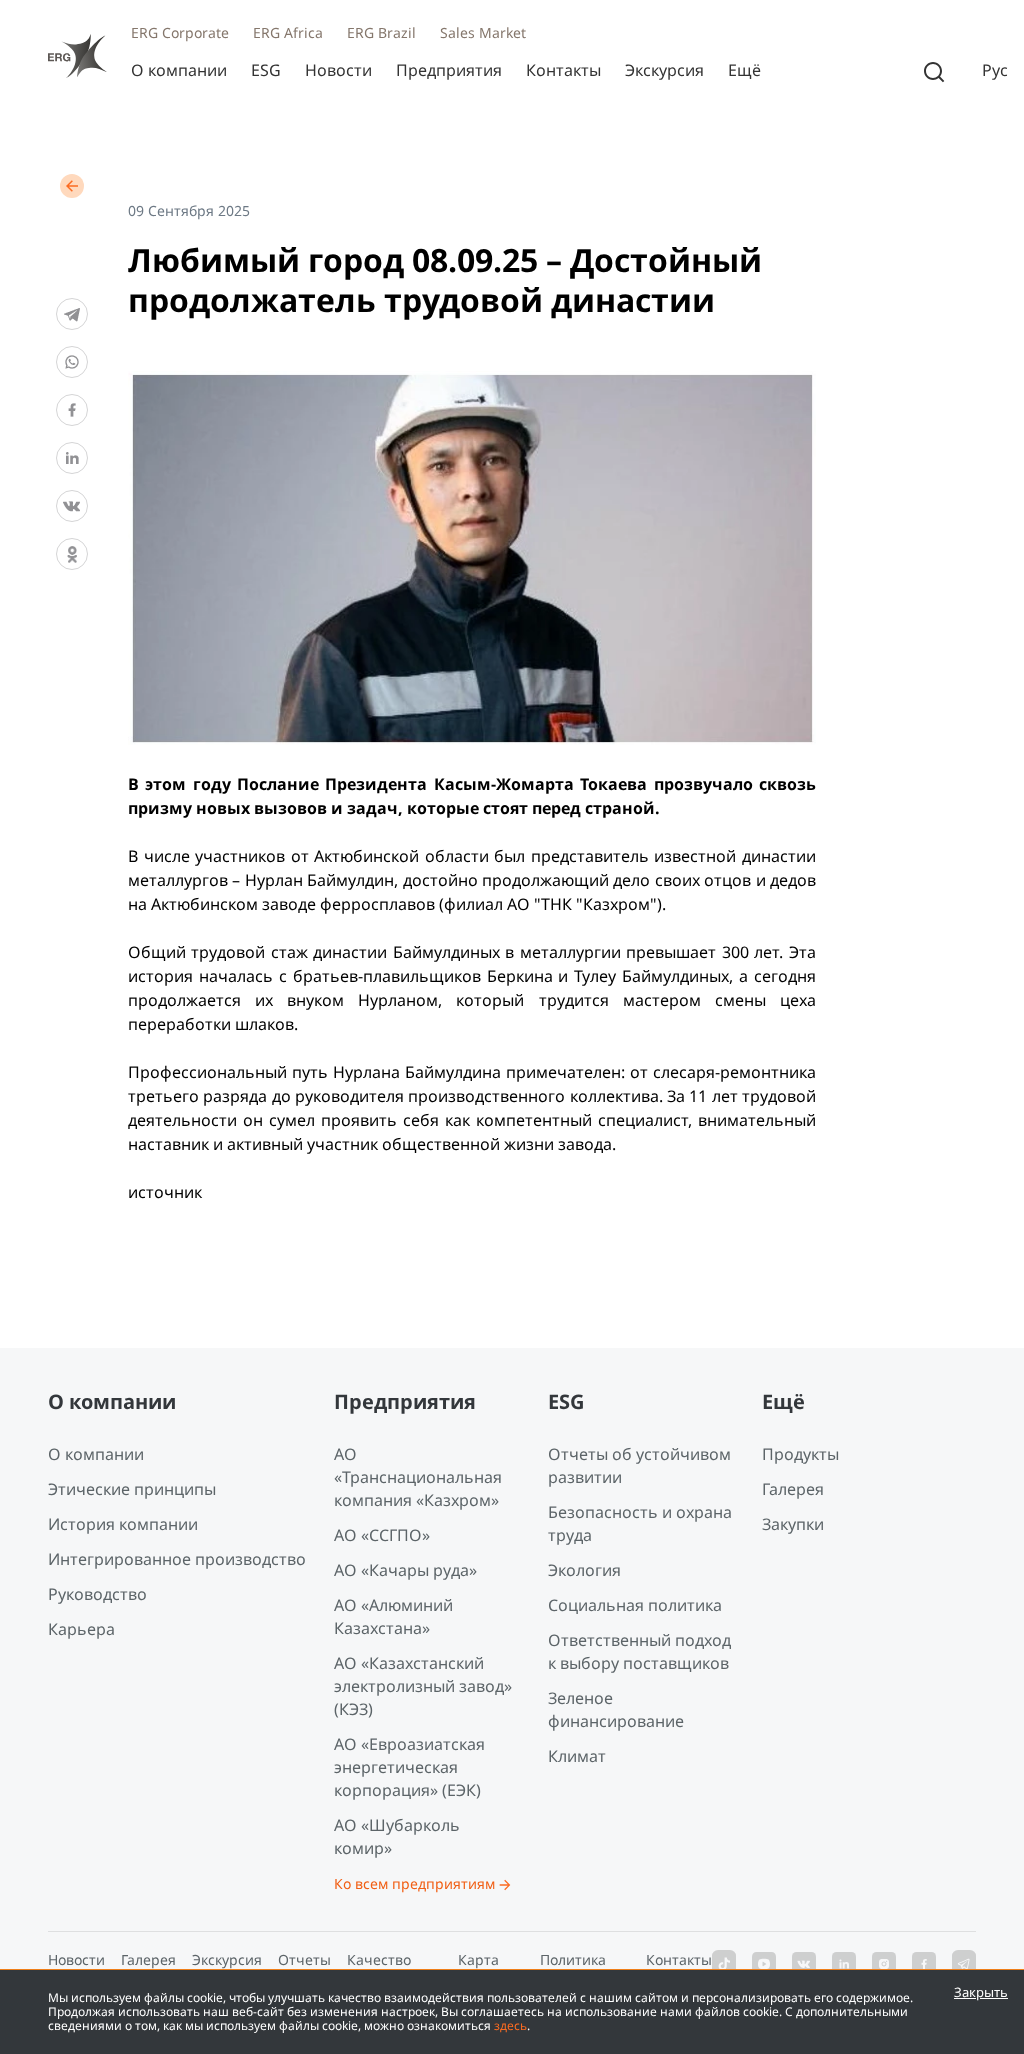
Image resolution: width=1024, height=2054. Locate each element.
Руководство (97, 1594)
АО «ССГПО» (382, 1535)
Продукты (800, 1454)
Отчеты (304, 1959)
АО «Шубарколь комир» (397, 1836)
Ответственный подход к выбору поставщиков (639, 1651)
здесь (510, 2025)
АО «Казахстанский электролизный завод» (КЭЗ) (423, 1686)
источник (165, 1192)
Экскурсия (664, 70)
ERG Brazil (381, 32)
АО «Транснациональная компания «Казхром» (418, 1477)
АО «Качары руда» (405, 1570)
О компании (179, 70)
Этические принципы (132, 1489)
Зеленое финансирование (616, 1709)
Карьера (81, 1629)
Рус (995, 70)
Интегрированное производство (177, 1559)
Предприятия (449, 70)
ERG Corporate (180, 32)
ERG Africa (288, 32)
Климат (577, 1756)
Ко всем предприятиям (414, 1883)
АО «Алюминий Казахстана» (393, 1616)
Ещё (744, 70)
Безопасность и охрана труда (640, 1523)
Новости (338, 70)
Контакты (563, 70)
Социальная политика (635, 1605)
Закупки (793, 1524)
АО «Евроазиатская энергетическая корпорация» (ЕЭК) (409, 1767)
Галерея (793, 1489)
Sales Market (483, 32)
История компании (123, 1524)
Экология (584, 1570)
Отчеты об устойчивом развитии (639, 1465)
